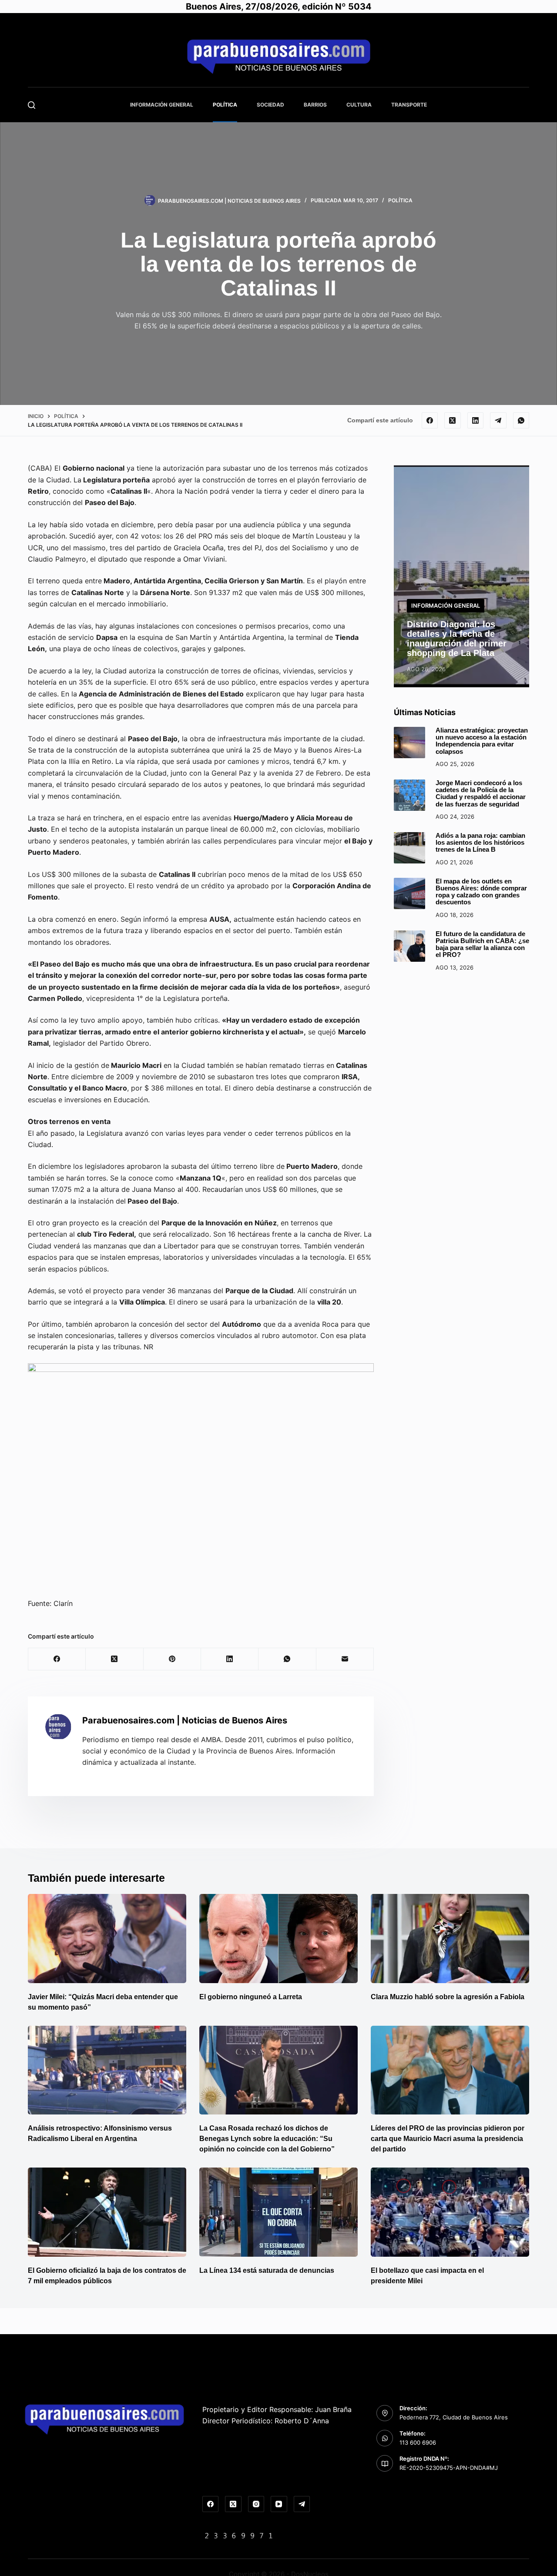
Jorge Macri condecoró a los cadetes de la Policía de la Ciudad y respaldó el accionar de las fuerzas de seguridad (481, 794)
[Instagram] (256, 2504)
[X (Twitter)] (453, 421)
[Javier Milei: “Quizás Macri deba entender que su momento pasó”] (107, 1939)
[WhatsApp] (521, 421)
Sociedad (270, 105)
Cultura (359, 105)
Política (225, 105)
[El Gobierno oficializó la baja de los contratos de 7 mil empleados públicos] (107, 2212)
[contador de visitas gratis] (239, 2535)
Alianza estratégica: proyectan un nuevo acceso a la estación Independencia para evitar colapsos (482, 741)
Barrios (315, 105)
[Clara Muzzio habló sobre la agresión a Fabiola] (450, 1939)
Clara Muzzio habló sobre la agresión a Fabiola (448, 1997)
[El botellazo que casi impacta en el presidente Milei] (450, 2212)
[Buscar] (32, 105)
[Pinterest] (172, 1659)
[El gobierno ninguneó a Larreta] (278, 1939)
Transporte (409, 105)
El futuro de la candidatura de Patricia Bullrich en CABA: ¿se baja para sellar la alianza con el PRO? (482, 945)
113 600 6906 (418, 2442)
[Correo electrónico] (345, 1659)
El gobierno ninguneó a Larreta (251, 1997)
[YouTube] (279, 2504)
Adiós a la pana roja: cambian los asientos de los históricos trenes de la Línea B (480, 843)
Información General (162, 105)
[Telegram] (498, 421)
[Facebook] (430, 421)
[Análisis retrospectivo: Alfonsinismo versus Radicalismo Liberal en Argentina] (107, 2070)
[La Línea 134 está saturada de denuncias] (278, 2212)
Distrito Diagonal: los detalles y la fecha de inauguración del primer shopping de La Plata (457, 639)
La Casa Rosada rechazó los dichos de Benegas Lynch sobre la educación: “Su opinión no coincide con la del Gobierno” (267, 2139)
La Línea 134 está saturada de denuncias (268, 2270)
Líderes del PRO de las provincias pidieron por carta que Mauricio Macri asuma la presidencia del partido (448, 2139)
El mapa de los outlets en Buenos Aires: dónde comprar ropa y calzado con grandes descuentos (481, 892)
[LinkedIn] (476, 421)
